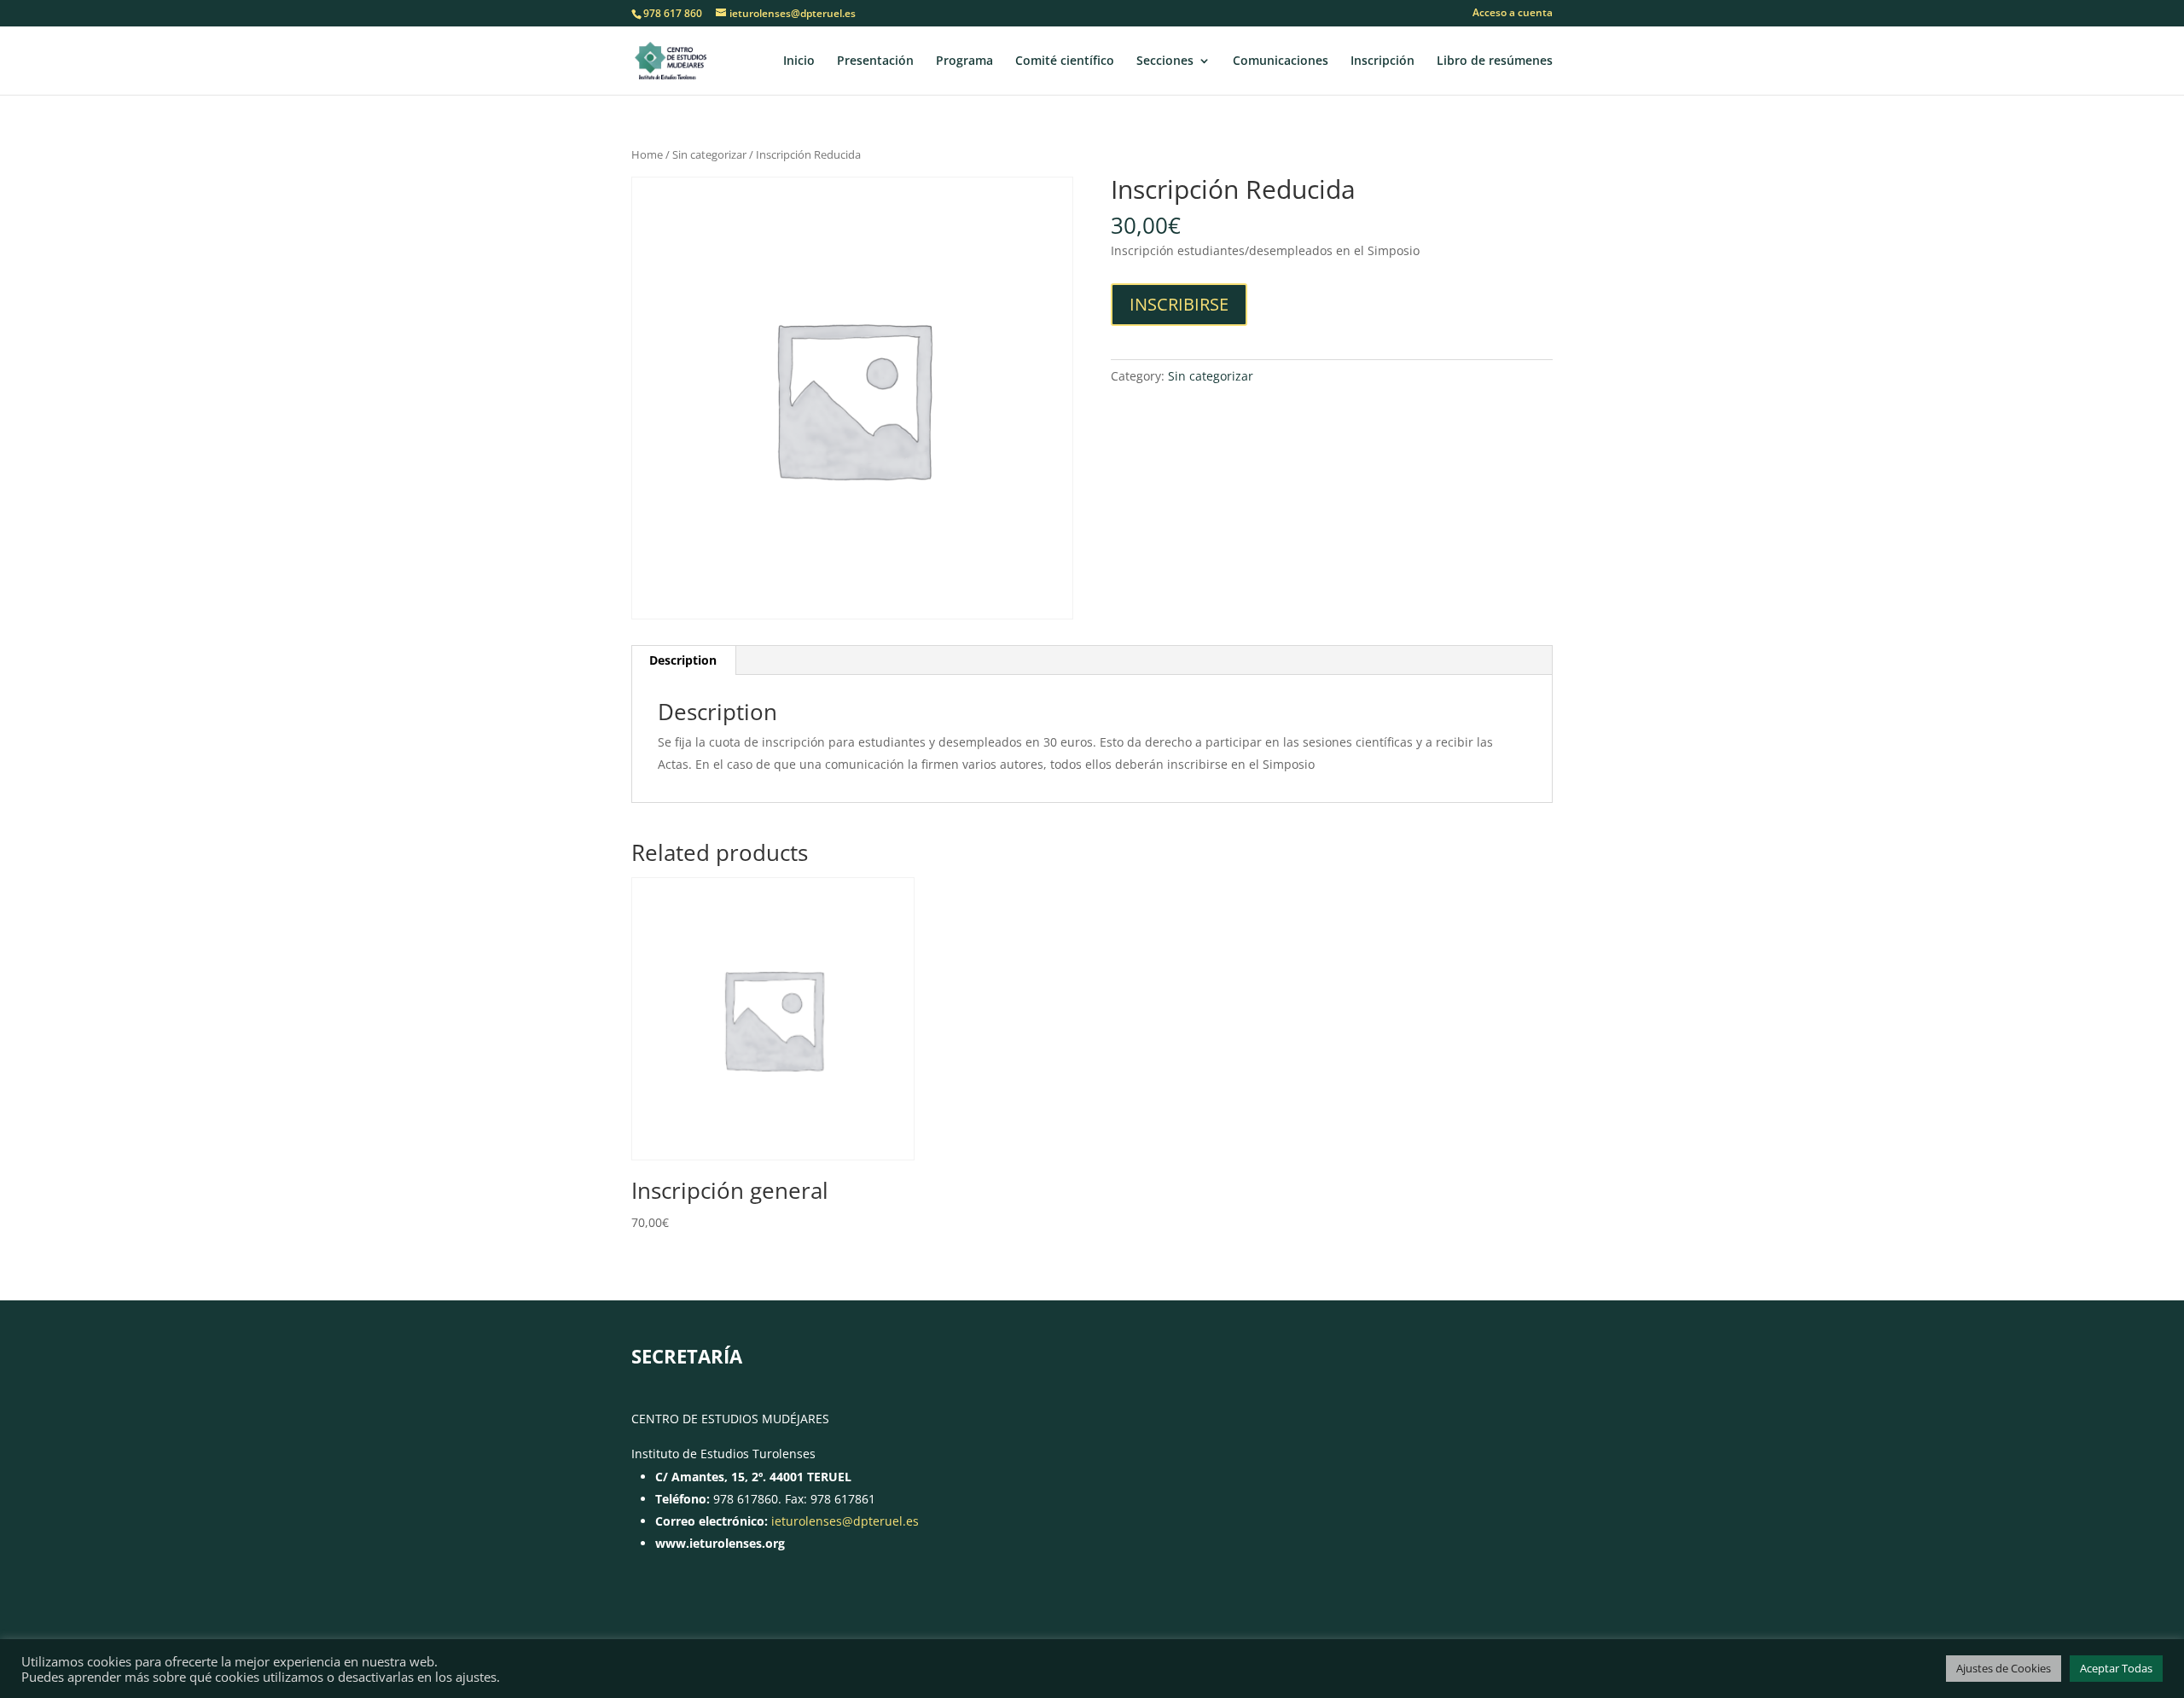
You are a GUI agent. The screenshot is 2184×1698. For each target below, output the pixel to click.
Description (683, 660)
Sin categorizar (709, 154)
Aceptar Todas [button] (2116, 1668)
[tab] (683, 660)
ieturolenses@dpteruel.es (845, 1521)
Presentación (875, 61)
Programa (964, 61)
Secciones (1165, 61)
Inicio (799, 61)
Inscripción (1382, 61)
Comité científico (1065, 61)
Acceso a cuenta (1513, 14)
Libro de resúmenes (1495, 61)
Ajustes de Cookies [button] (2004, 1668)
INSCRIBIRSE (1179, 304)
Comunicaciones (1281, 61)
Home (647, 154)
